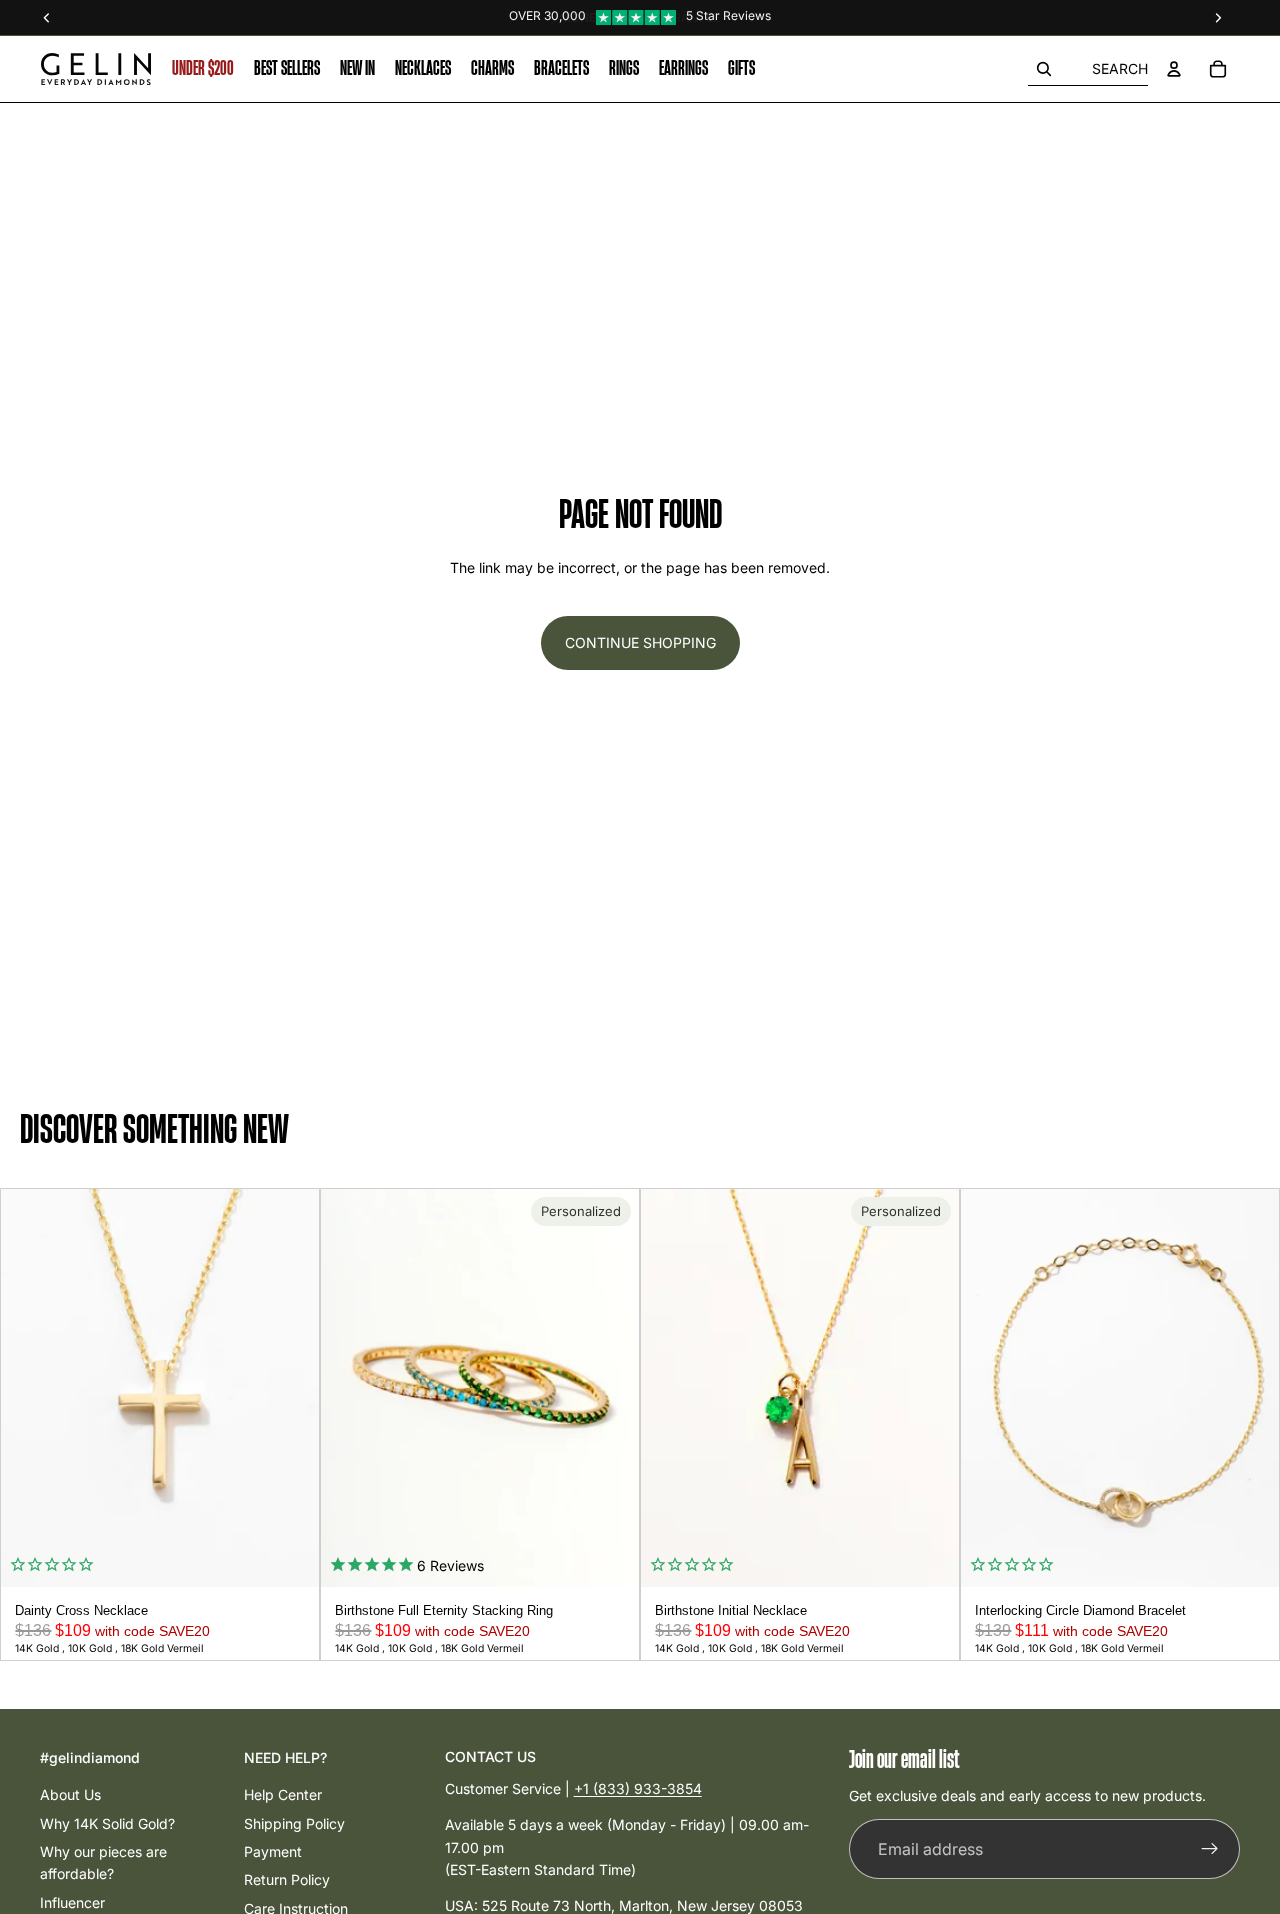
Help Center (283, 1794)
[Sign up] (1210, 1850)
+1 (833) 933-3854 (638, 1788)
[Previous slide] (23, 1388)
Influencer (72, 1902)
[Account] (1174, 69)
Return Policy (287, 1879)
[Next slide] (297, 1388)
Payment (273, 1851)
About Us (70, 1794)
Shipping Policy (294, 1823)
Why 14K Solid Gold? (107, 1823)
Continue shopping (640, 642)
